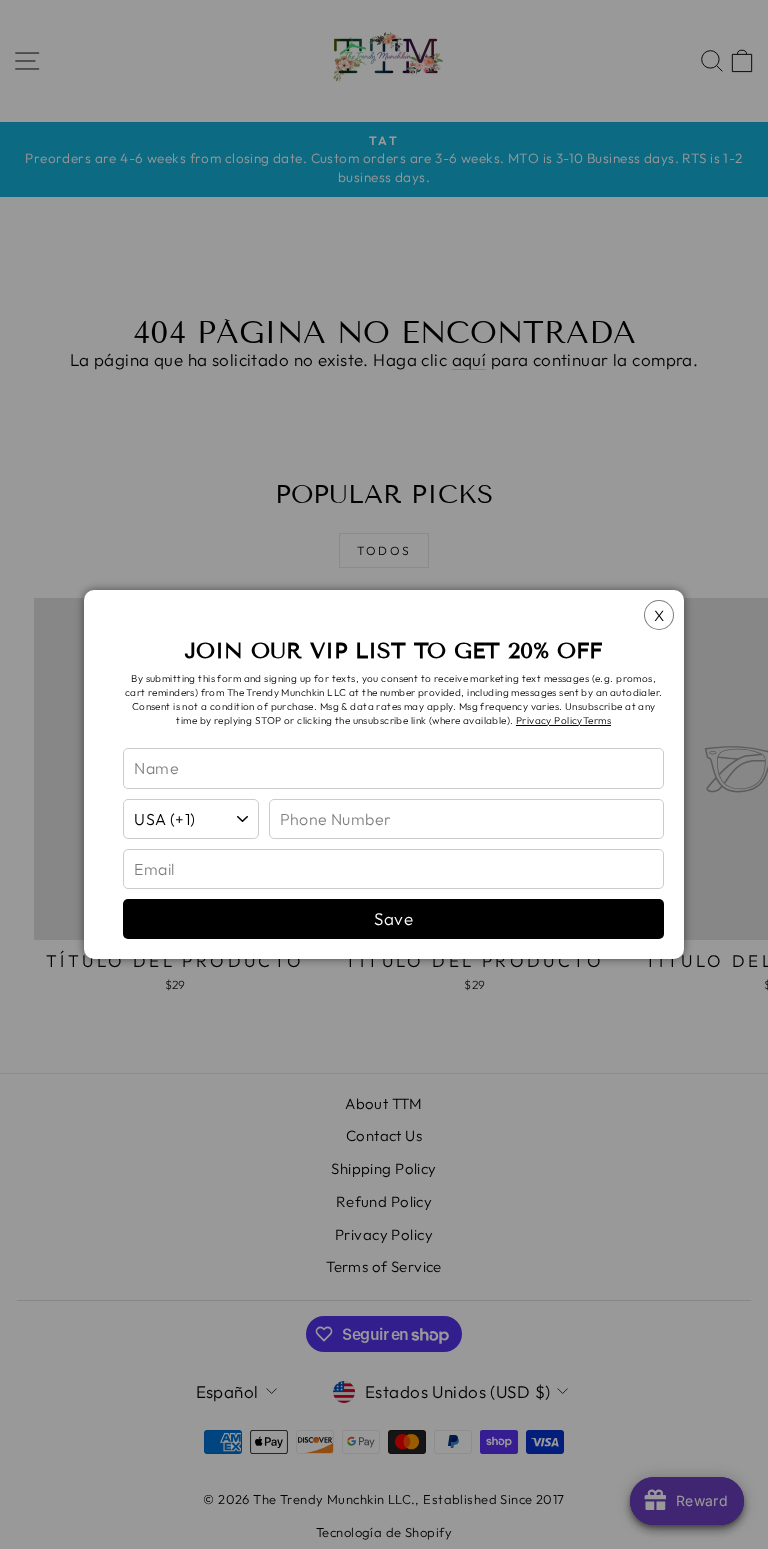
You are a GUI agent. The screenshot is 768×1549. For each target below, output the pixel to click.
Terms (597, 720)
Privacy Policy (549, 720)
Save (393, 918)
